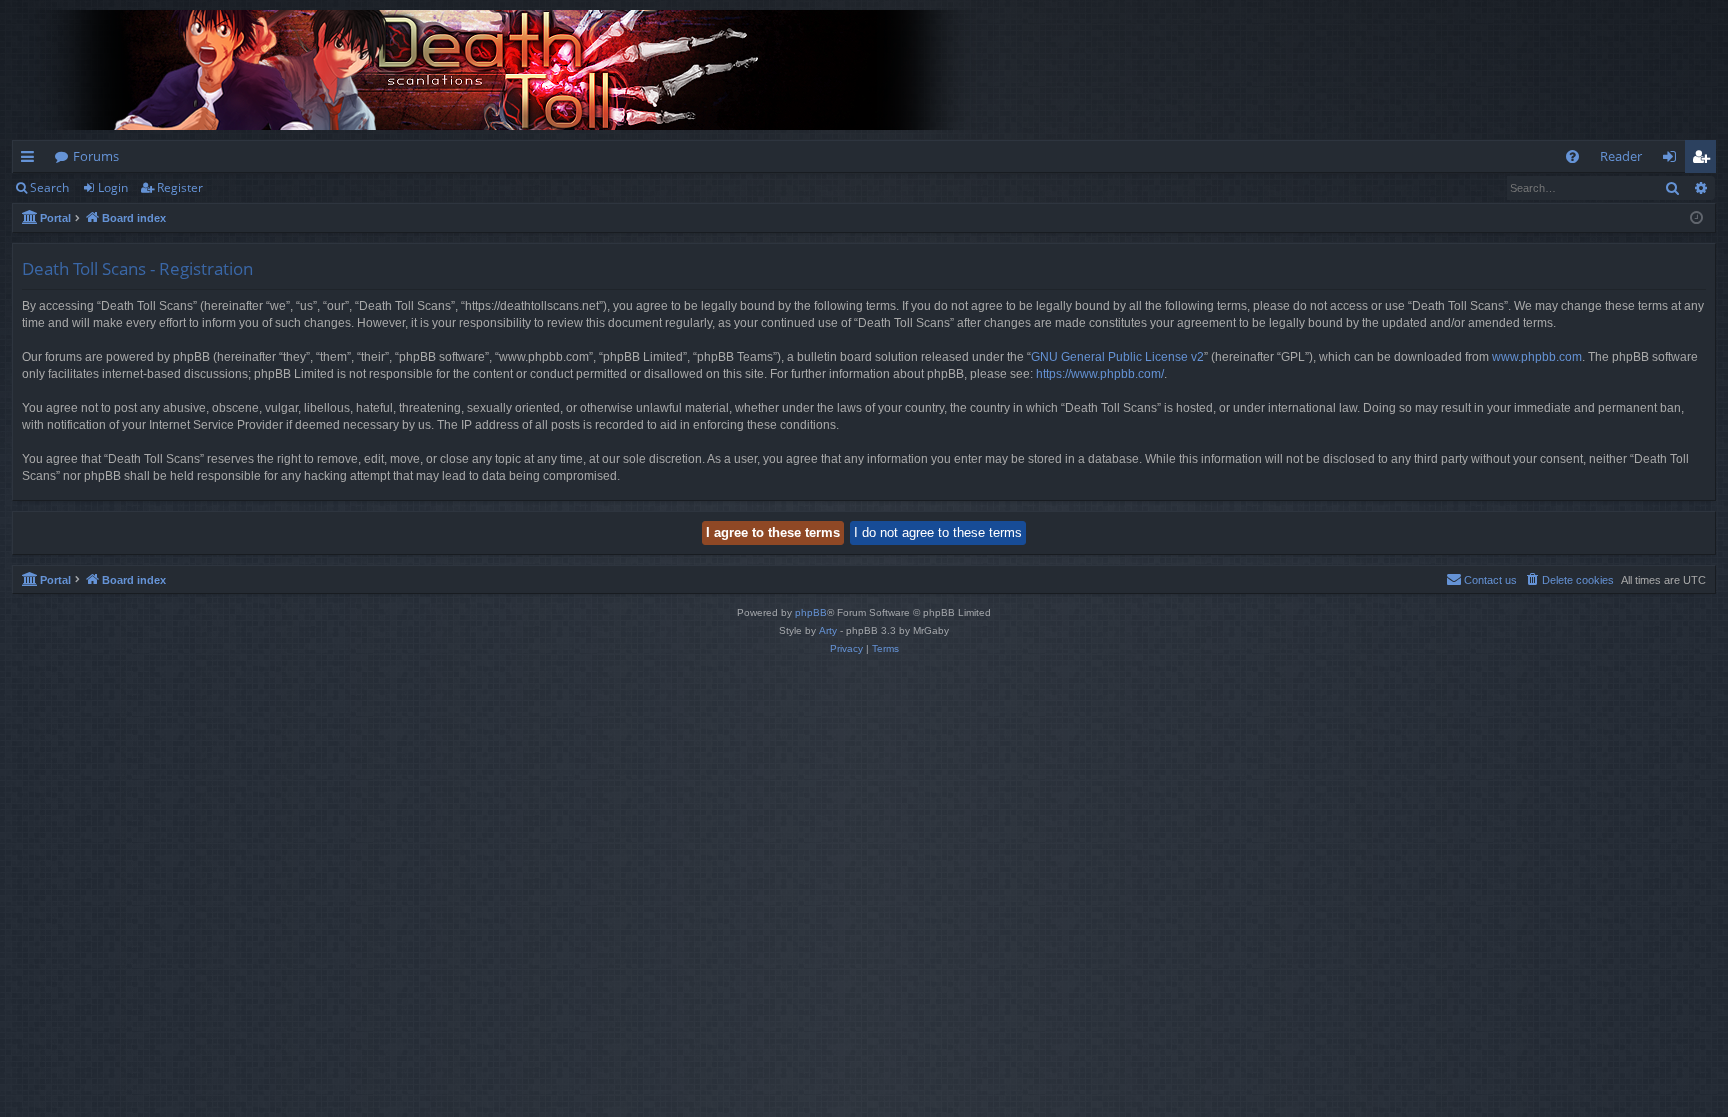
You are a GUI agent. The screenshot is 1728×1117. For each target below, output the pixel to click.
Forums (96, 156)
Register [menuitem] (1705, 160)
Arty (828, 630)
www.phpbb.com (1537, 357)
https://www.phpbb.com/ (1100, 374)
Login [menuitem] (1673, 160)
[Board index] (512, 70)
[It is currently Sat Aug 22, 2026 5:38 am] (1696, 218)
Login (113, 187)
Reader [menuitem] (1621, 156)
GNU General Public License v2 (1117, 357)
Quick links (31, 160)
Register (180, 187)
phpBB (811, 612)
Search (49, 187)
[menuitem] (1572, 156)
